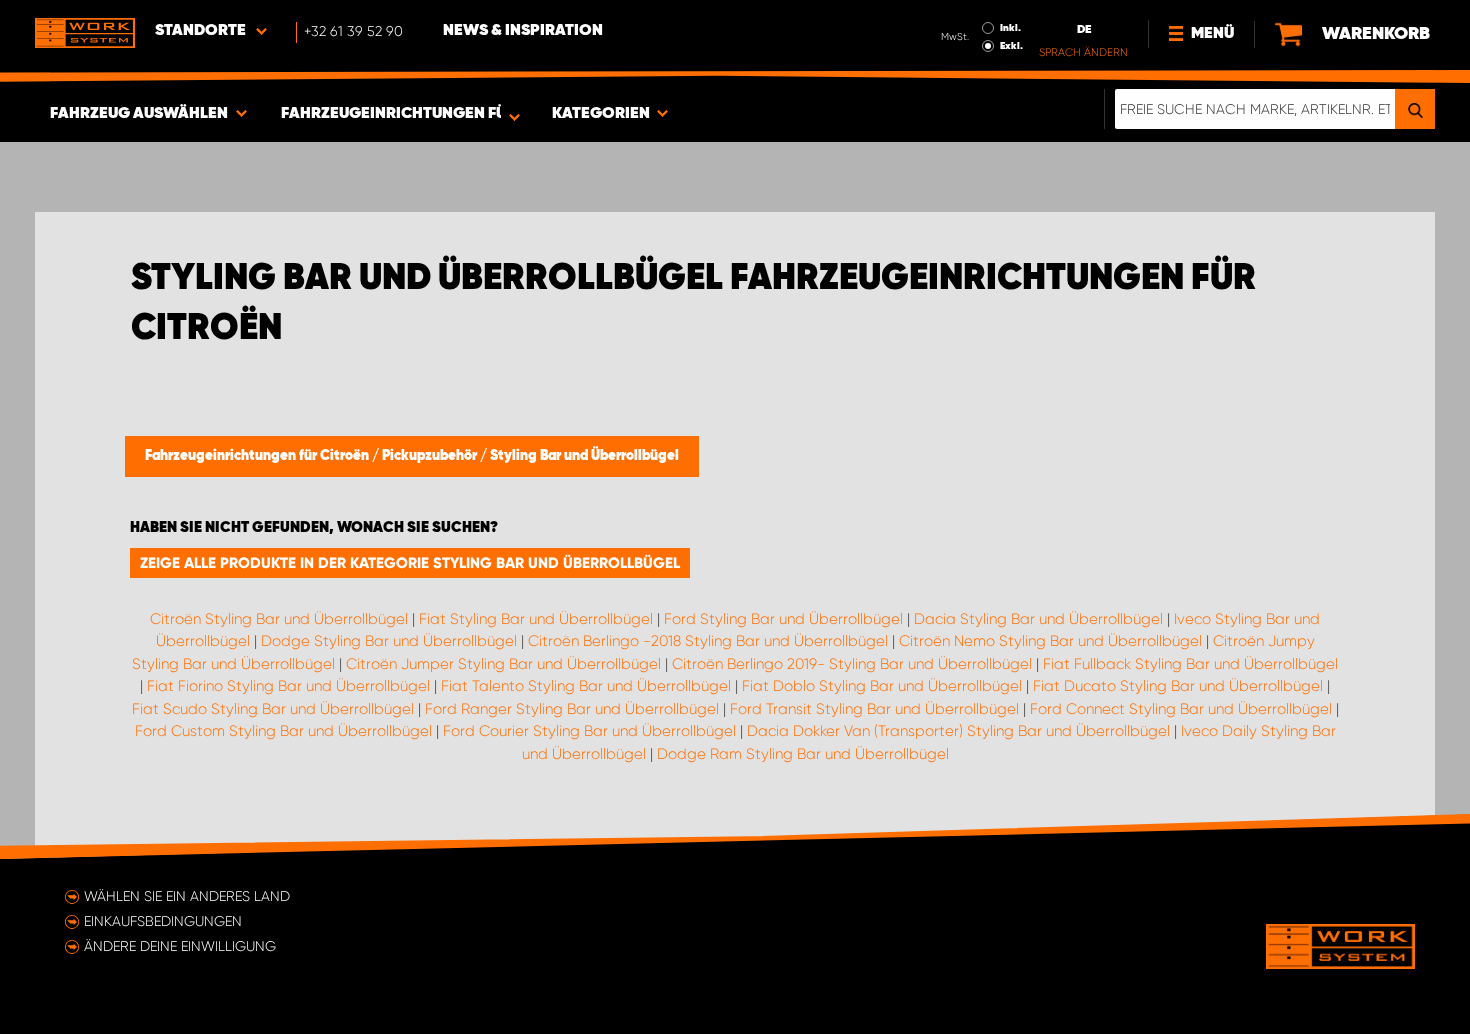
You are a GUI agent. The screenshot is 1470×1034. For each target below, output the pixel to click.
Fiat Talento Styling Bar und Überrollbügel (586, 686)
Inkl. (1010, 28)
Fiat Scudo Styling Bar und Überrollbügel (273, 709)
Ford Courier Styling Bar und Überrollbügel (589, 731)
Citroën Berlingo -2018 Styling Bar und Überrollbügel (708, 641)
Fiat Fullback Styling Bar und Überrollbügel (1190, 664)
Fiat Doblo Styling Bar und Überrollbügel (882, 686)
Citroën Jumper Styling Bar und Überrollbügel (503, 664)
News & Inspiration (523, 31)
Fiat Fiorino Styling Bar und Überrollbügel (288, 686)
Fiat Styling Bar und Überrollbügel (536, 619)
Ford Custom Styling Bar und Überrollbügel (283, 731)
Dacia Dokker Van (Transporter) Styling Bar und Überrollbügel (958, 731)
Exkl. (1011, 46)
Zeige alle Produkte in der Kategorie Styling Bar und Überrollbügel (410, 563)
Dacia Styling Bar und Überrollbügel (1038, 619)
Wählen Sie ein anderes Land (187, 896)
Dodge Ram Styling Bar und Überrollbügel (803, 754)
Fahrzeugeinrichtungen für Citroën (258, 456)
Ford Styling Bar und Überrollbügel (783, 619)
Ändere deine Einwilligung (180, 946)
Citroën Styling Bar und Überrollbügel (279, 619)
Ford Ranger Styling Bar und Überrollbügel (572, 709)
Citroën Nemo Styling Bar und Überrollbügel (1050, 641)
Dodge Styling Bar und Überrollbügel (389, 641)
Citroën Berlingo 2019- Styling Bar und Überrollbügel (852, 664)
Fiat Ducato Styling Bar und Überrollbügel (1178, 686)
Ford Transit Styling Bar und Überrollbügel (874, 709)
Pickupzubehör (431, 456)
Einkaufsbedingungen (163, 921)
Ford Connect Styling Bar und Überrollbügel (1181, 709)
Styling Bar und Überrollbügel (584, 456)
